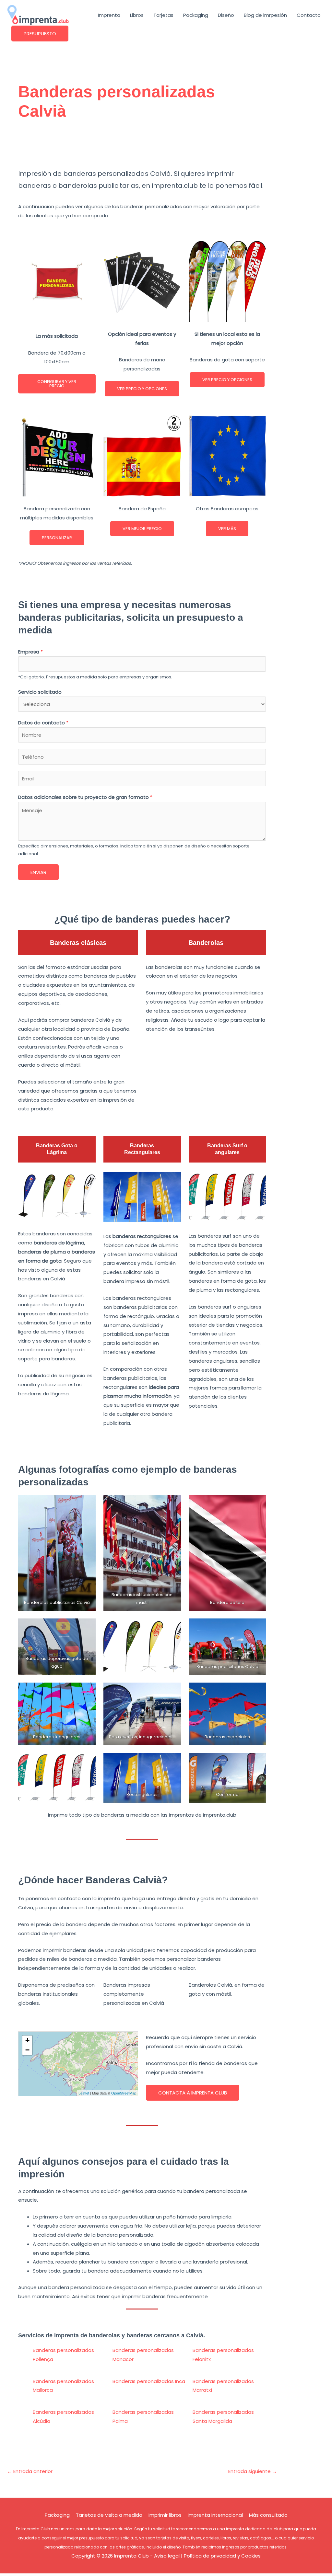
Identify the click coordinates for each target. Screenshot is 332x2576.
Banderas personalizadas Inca (149, 2381)
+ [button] (27, 2040)
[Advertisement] (142, 148)
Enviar (38, 872)
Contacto (309, 15)
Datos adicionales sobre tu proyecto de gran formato (85, 797)
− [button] (27, 2050)
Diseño (226, 15)
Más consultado (268, 2515)
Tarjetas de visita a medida (109, 2515)
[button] (40, 34)
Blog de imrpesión (265, 15)
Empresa (30, 652)
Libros (137, 15)
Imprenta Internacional (215, 2515)
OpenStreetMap (124, 2093)
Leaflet (84, 2093)
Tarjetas (163, 15)
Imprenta (109, 15)
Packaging (196, 15)
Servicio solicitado (40, 692)
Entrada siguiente (253, 2471)
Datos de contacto (43, 723)
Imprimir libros (165, 2515)
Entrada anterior (30, 2471)
